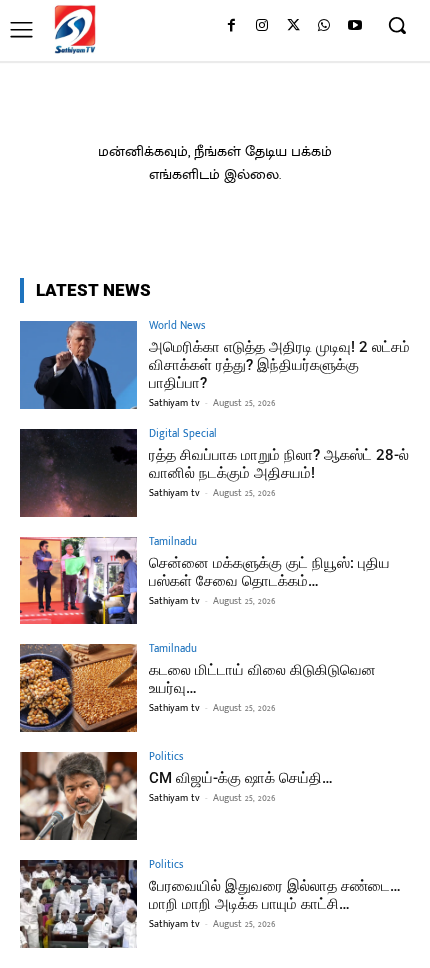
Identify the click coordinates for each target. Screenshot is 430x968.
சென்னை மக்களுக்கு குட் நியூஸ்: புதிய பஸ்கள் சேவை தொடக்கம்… (269, 572)
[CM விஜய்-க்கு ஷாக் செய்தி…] (78, 796)
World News (177, 326)
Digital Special (183, 434)
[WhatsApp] (323, 26)
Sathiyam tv (174, 403)
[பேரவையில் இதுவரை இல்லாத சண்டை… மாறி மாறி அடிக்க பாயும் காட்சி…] (78, 904)
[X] (293, 26)
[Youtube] (354, 26)
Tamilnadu (173, 542)
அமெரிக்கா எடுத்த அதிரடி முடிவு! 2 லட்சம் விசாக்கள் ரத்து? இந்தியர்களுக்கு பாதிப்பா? (279, 365)
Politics (166, 757)
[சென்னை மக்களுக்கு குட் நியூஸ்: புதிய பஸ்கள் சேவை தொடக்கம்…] (78, 581)
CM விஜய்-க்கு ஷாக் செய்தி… (241, 778)
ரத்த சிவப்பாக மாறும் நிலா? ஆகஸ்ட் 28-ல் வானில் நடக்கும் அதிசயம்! (279, 464)
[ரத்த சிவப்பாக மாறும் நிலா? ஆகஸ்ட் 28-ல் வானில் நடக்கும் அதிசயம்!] (78, 473)
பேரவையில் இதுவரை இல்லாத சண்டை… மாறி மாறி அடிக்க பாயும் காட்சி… (275, 895)
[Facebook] (231, 26)
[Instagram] (262, 26)
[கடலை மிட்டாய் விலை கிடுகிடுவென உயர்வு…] (78, 688)
